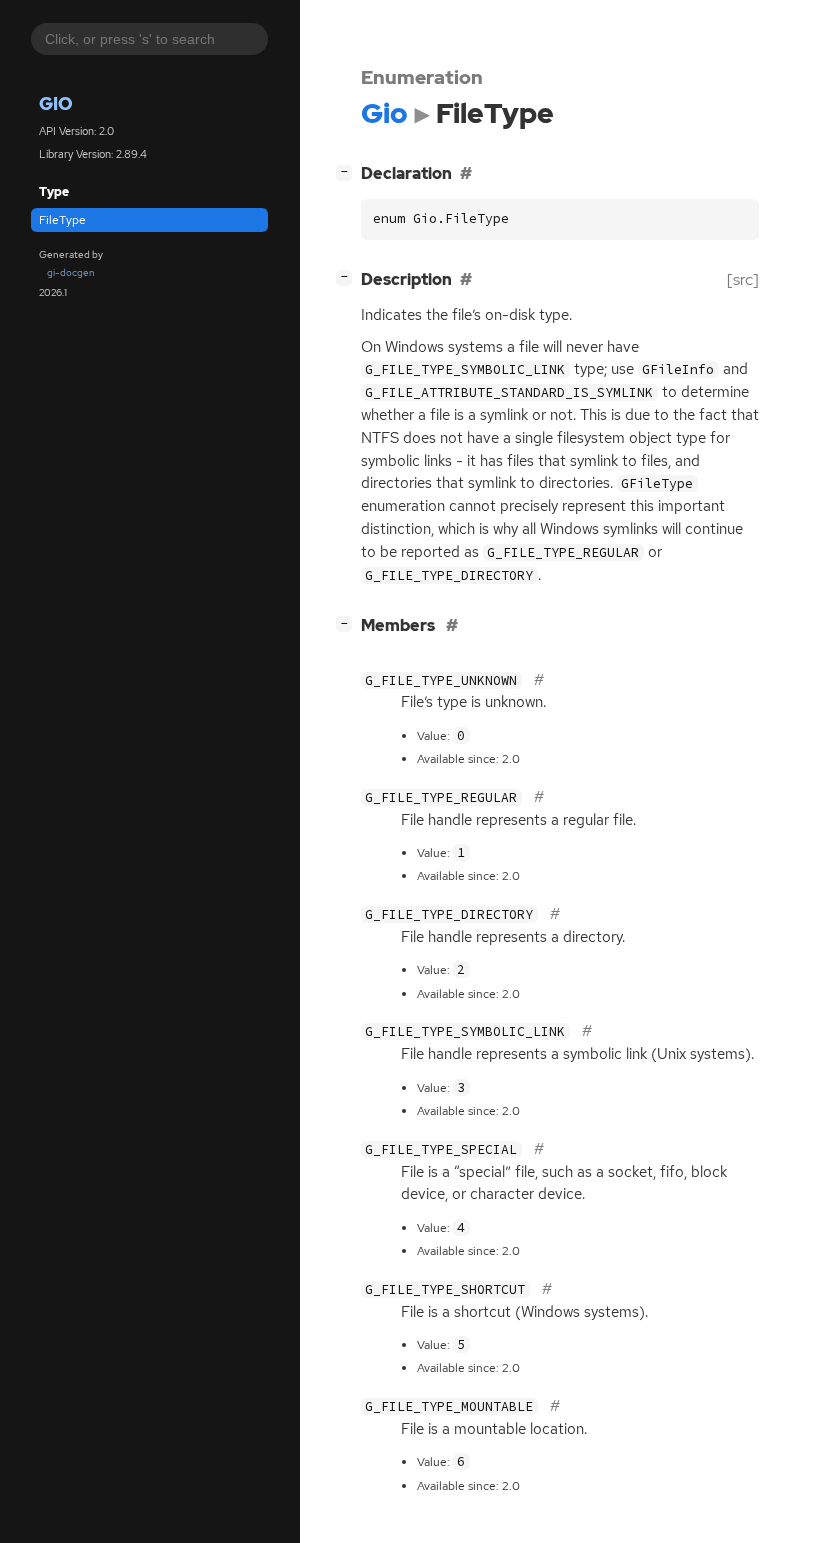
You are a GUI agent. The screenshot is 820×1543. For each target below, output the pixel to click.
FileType (62, 220)
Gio (56, 103)
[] (348, 171)
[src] (743, 279)
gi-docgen (71, 272)
